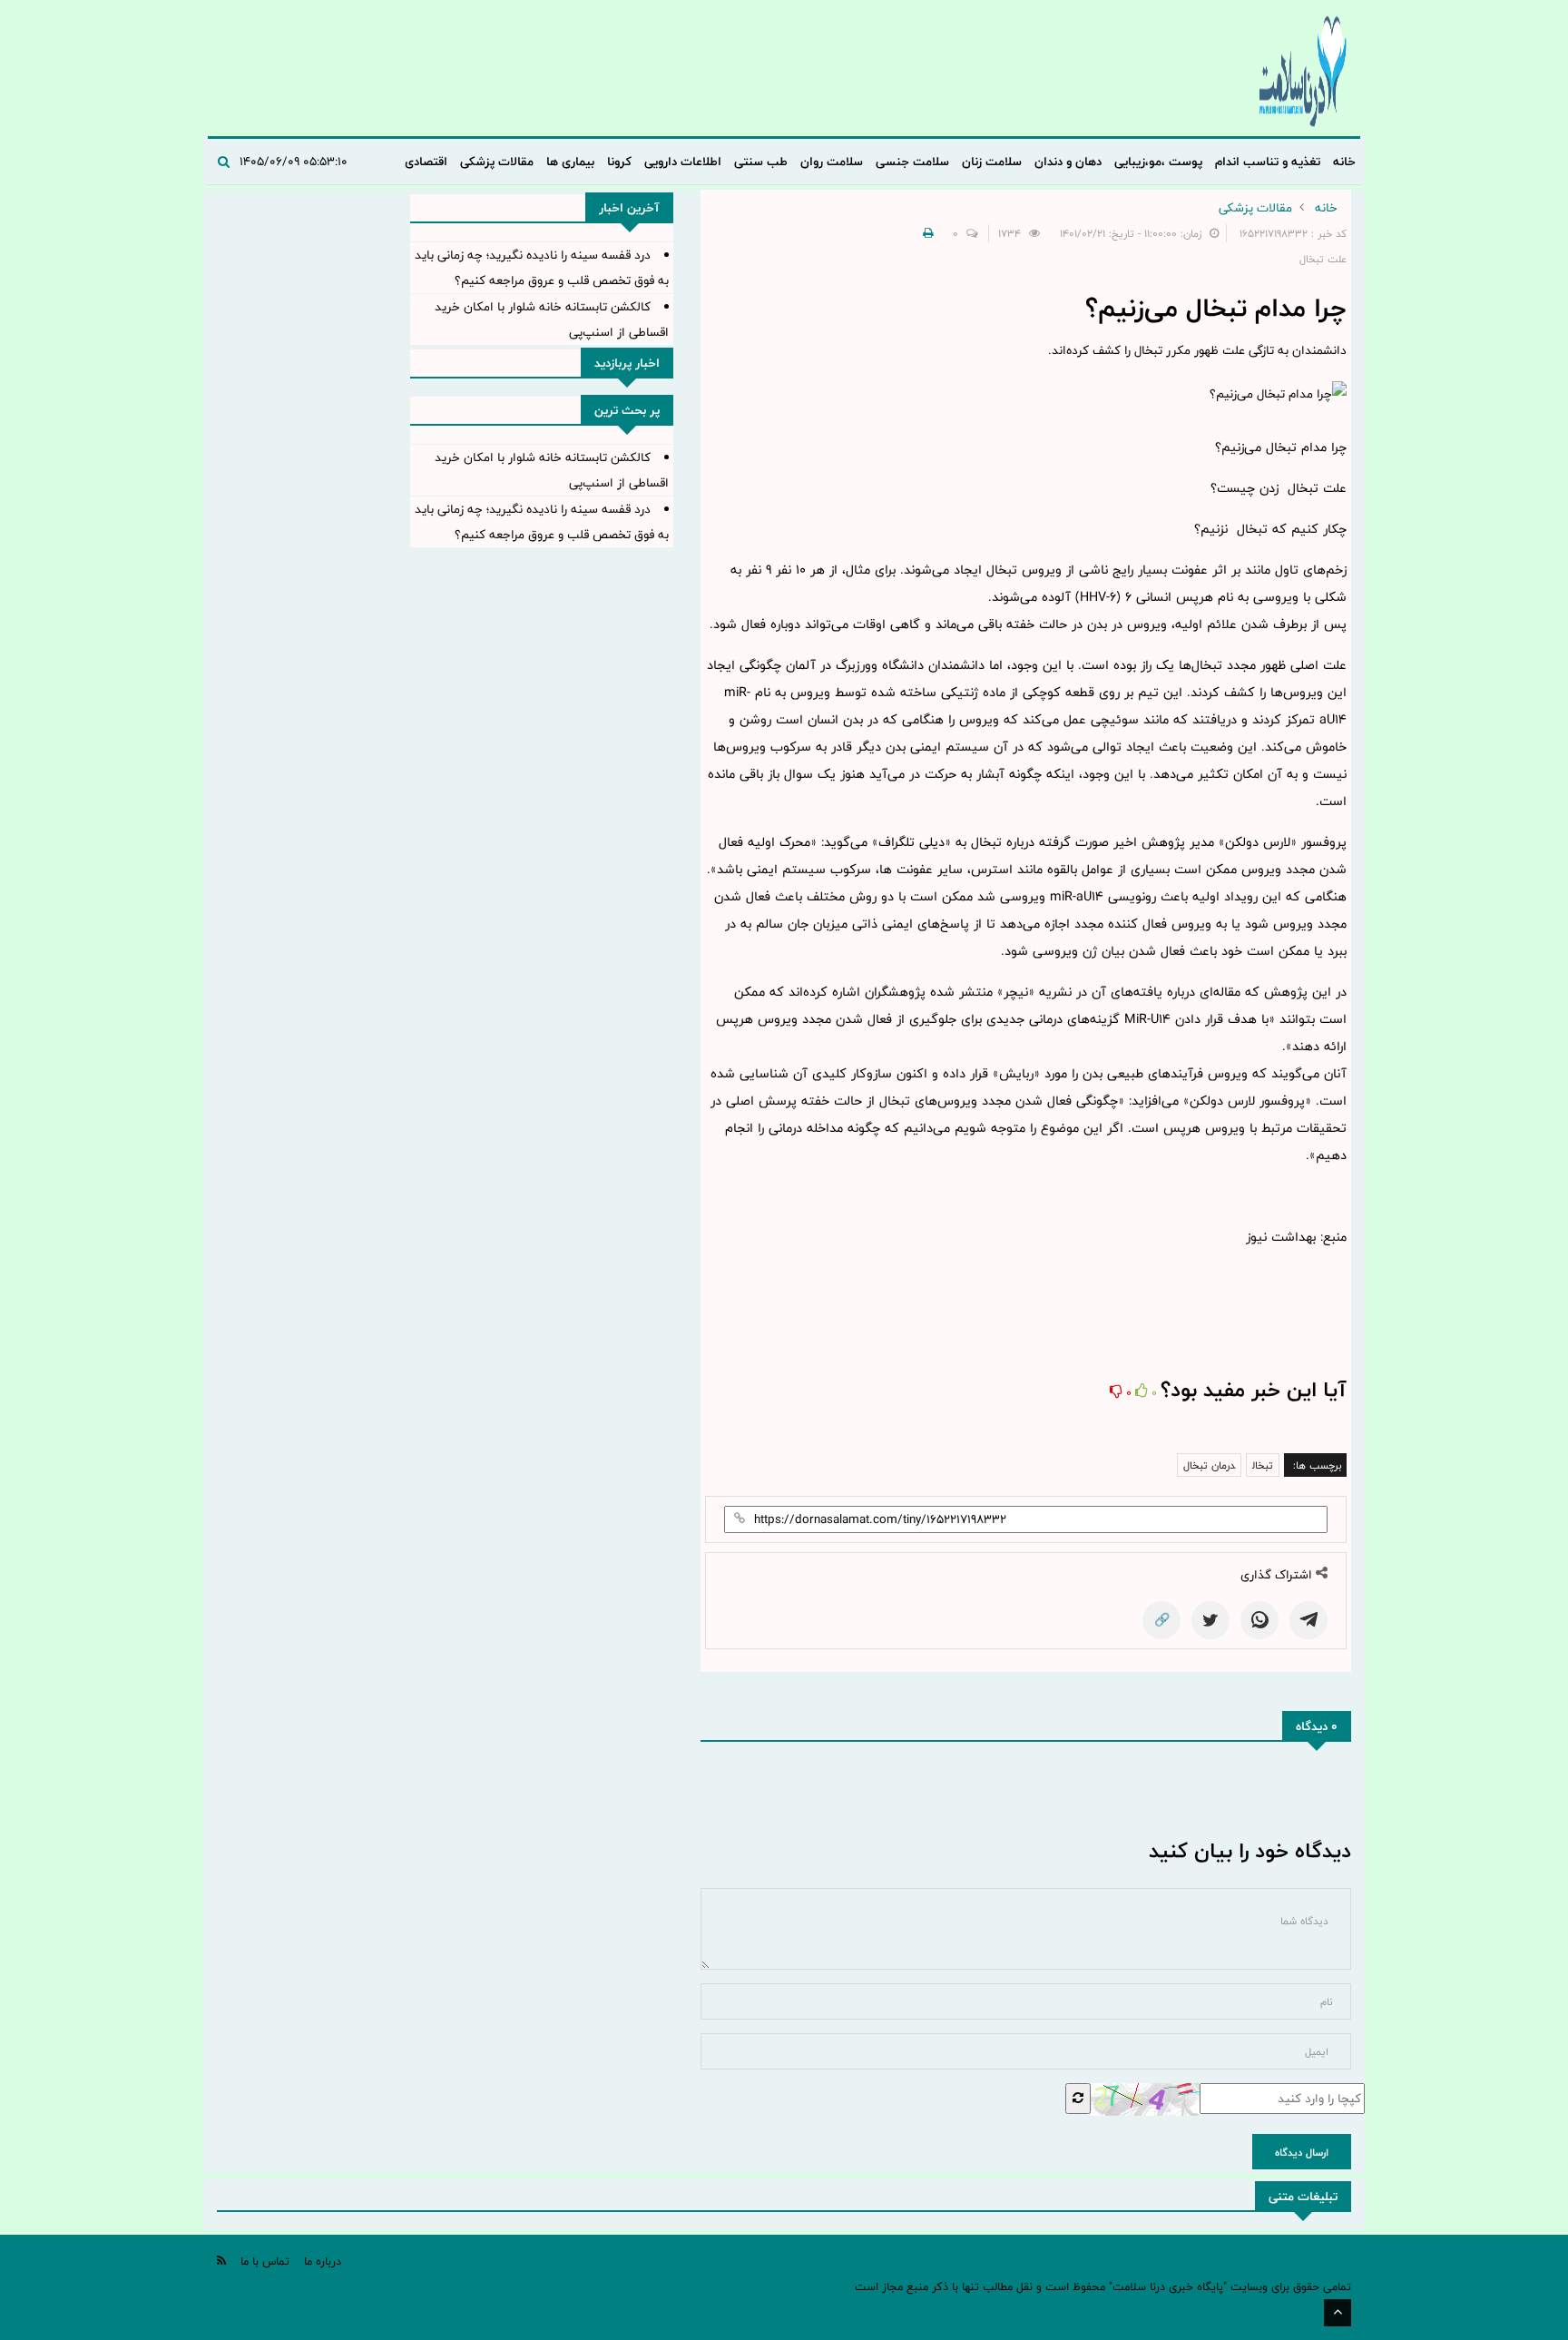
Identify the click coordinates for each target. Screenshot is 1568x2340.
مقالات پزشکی (497, 162)
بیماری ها (570, 162)
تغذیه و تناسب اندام (1268, 162)
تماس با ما (265, 2261)
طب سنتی (761, 162)
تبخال (1263, 1465)
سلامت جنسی (912, 162)
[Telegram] (1308, 1620)
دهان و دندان (1068, 162)
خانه (1344, 162)
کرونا (619, 162)
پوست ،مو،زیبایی (1158, 162)
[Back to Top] (1338, 2313)
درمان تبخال (1209, 1465)
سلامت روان (832, 162)
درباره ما (323, 2261)
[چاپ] (926, 233)
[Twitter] (1210, 1620)
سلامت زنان (992, 162)
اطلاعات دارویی (683, 162)
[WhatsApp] (1259, 1620)
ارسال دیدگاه (1302, 2152)
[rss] (221, 2261)
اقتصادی (426, 162)
